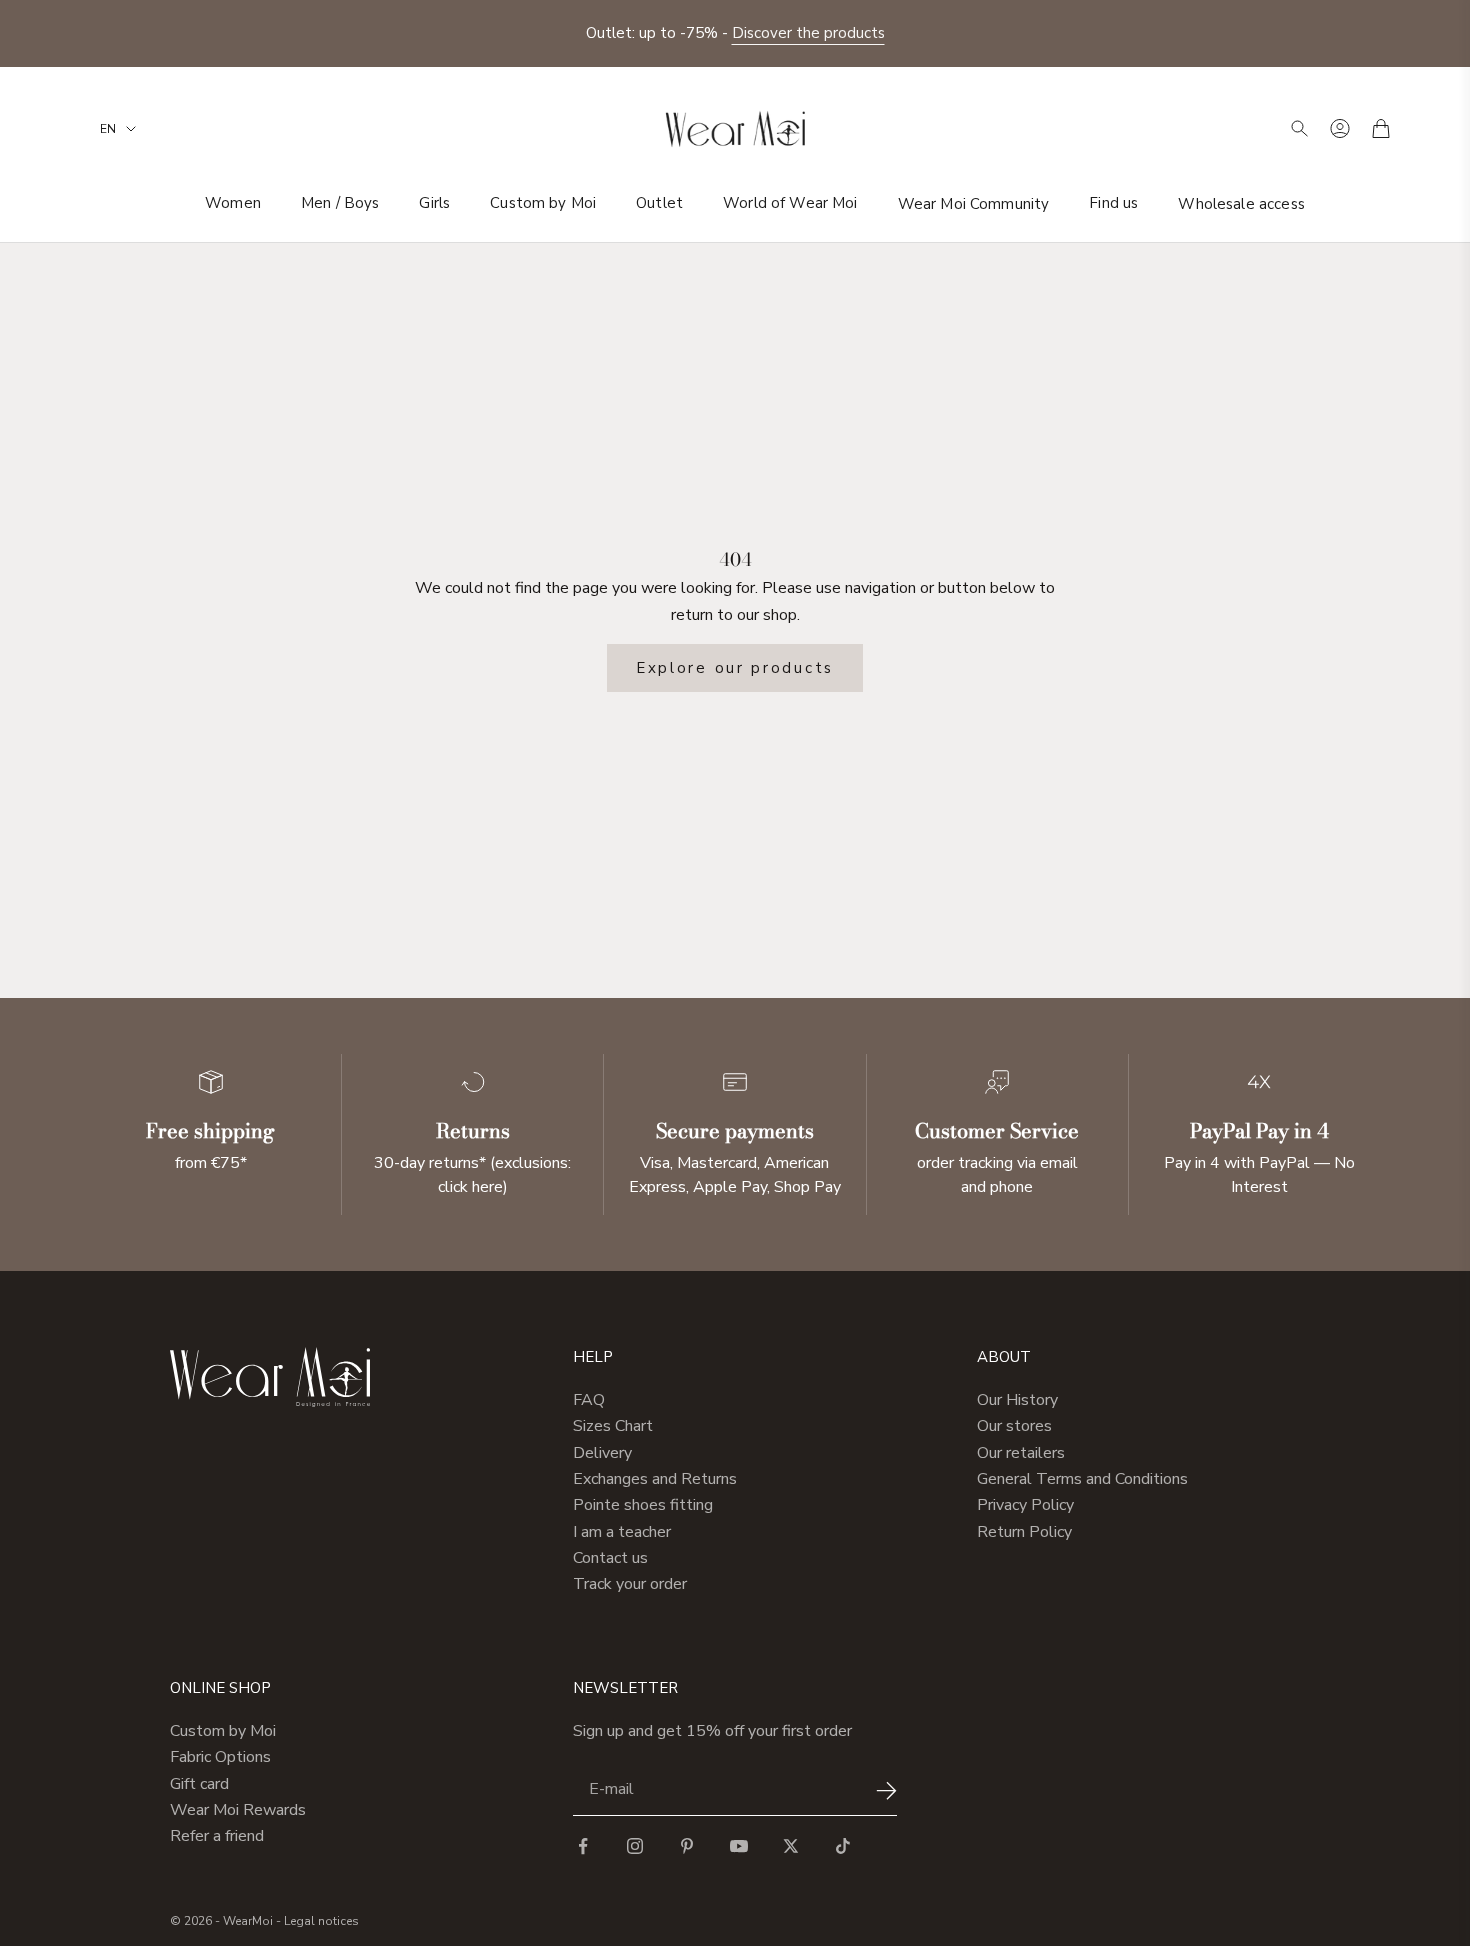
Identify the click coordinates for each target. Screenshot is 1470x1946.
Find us (1113, 203)
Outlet (659, 203)
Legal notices (321, 1921)
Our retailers (1021, 1453)
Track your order (630, 1584)
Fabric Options (220, 1757)
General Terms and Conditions (1082, 1479)
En (108, 129)
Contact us (610, 1558)
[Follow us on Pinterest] (687, 1846)
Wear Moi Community (974, 203)
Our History (1017, 1400)
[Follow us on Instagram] (635, 1846)
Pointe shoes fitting (643, 1505)
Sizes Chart (613, 1426)
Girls (434, 203)
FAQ (589, 1400)
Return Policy (1024, 1532)
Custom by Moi (543, 203)
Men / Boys (340, 203)
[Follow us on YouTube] (739, 1846)
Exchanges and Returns (655, 1479)
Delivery (602, 1453)
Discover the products (808, 33)
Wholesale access (1241, 203)
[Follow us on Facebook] (583, 1846)
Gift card (199, 1784)
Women (233, 203)
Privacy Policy (1025, 1505)
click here (470, 1187)
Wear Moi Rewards (238, 1810)
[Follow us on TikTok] (843, 1846)
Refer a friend (217, 1836)
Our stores (1014, 1426)
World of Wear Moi (790, 203)
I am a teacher (622, 1532)
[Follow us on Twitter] (791, 1846)
